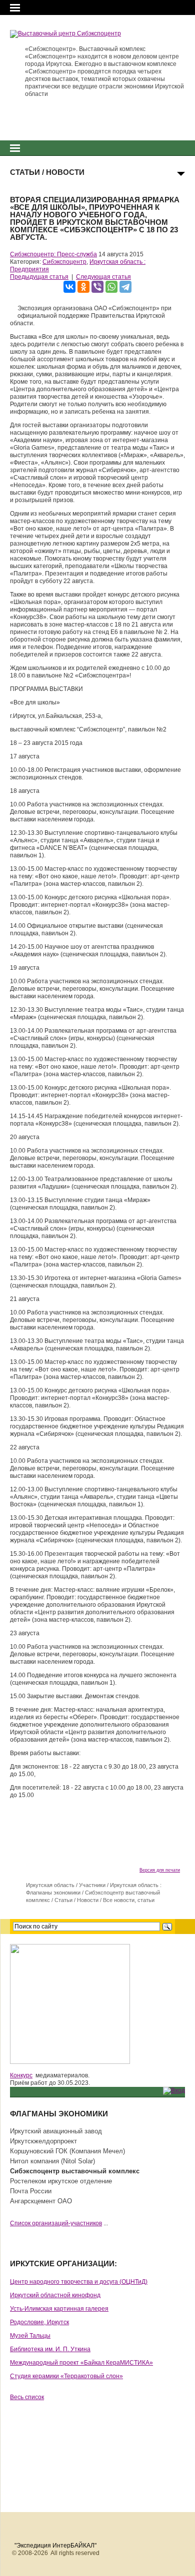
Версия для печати (160, 1870)
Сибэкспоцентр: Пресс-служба (53, 254)
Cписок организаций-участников (56, 2223)
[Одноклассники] (83, 287)
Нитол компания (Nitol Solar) (52, 2161)
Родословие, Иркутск (39, 2322)
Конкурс (21, 2075)
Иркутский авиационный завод (56, 2131)
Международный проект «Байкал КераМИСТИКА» (81, 2363)
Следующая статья (103, 277)
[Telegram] (125, 287)
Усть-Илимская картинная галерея (59, 2309)
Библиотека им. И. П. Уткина (50, 2349)
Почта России (31, 2191)
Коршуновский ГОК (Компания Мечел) (67, 2151)
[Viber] (97, 287)
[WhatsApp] (111, 287)
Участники (92, 1885)
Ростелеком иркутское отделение (61, 2181)
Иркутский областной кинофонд (55, 2295)
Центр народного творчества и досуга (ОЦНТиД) (79, 2282)
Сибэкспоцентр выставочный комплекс (75, 2171)
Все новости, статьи (129, 1900)
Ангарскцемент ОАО (41, 2201)
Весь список (27, 2397)
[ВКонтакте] (69, 287)
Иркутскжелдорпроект (43, 2141)
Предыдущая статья (39, 277)
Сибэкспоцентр (64, 262)
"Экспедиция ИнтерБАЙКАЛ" (55, 2546)
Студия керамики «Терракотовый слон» (66, 2376)
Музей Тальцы (30, 2336)
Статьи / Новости (76, 1900)
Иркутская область (50, 1885)
